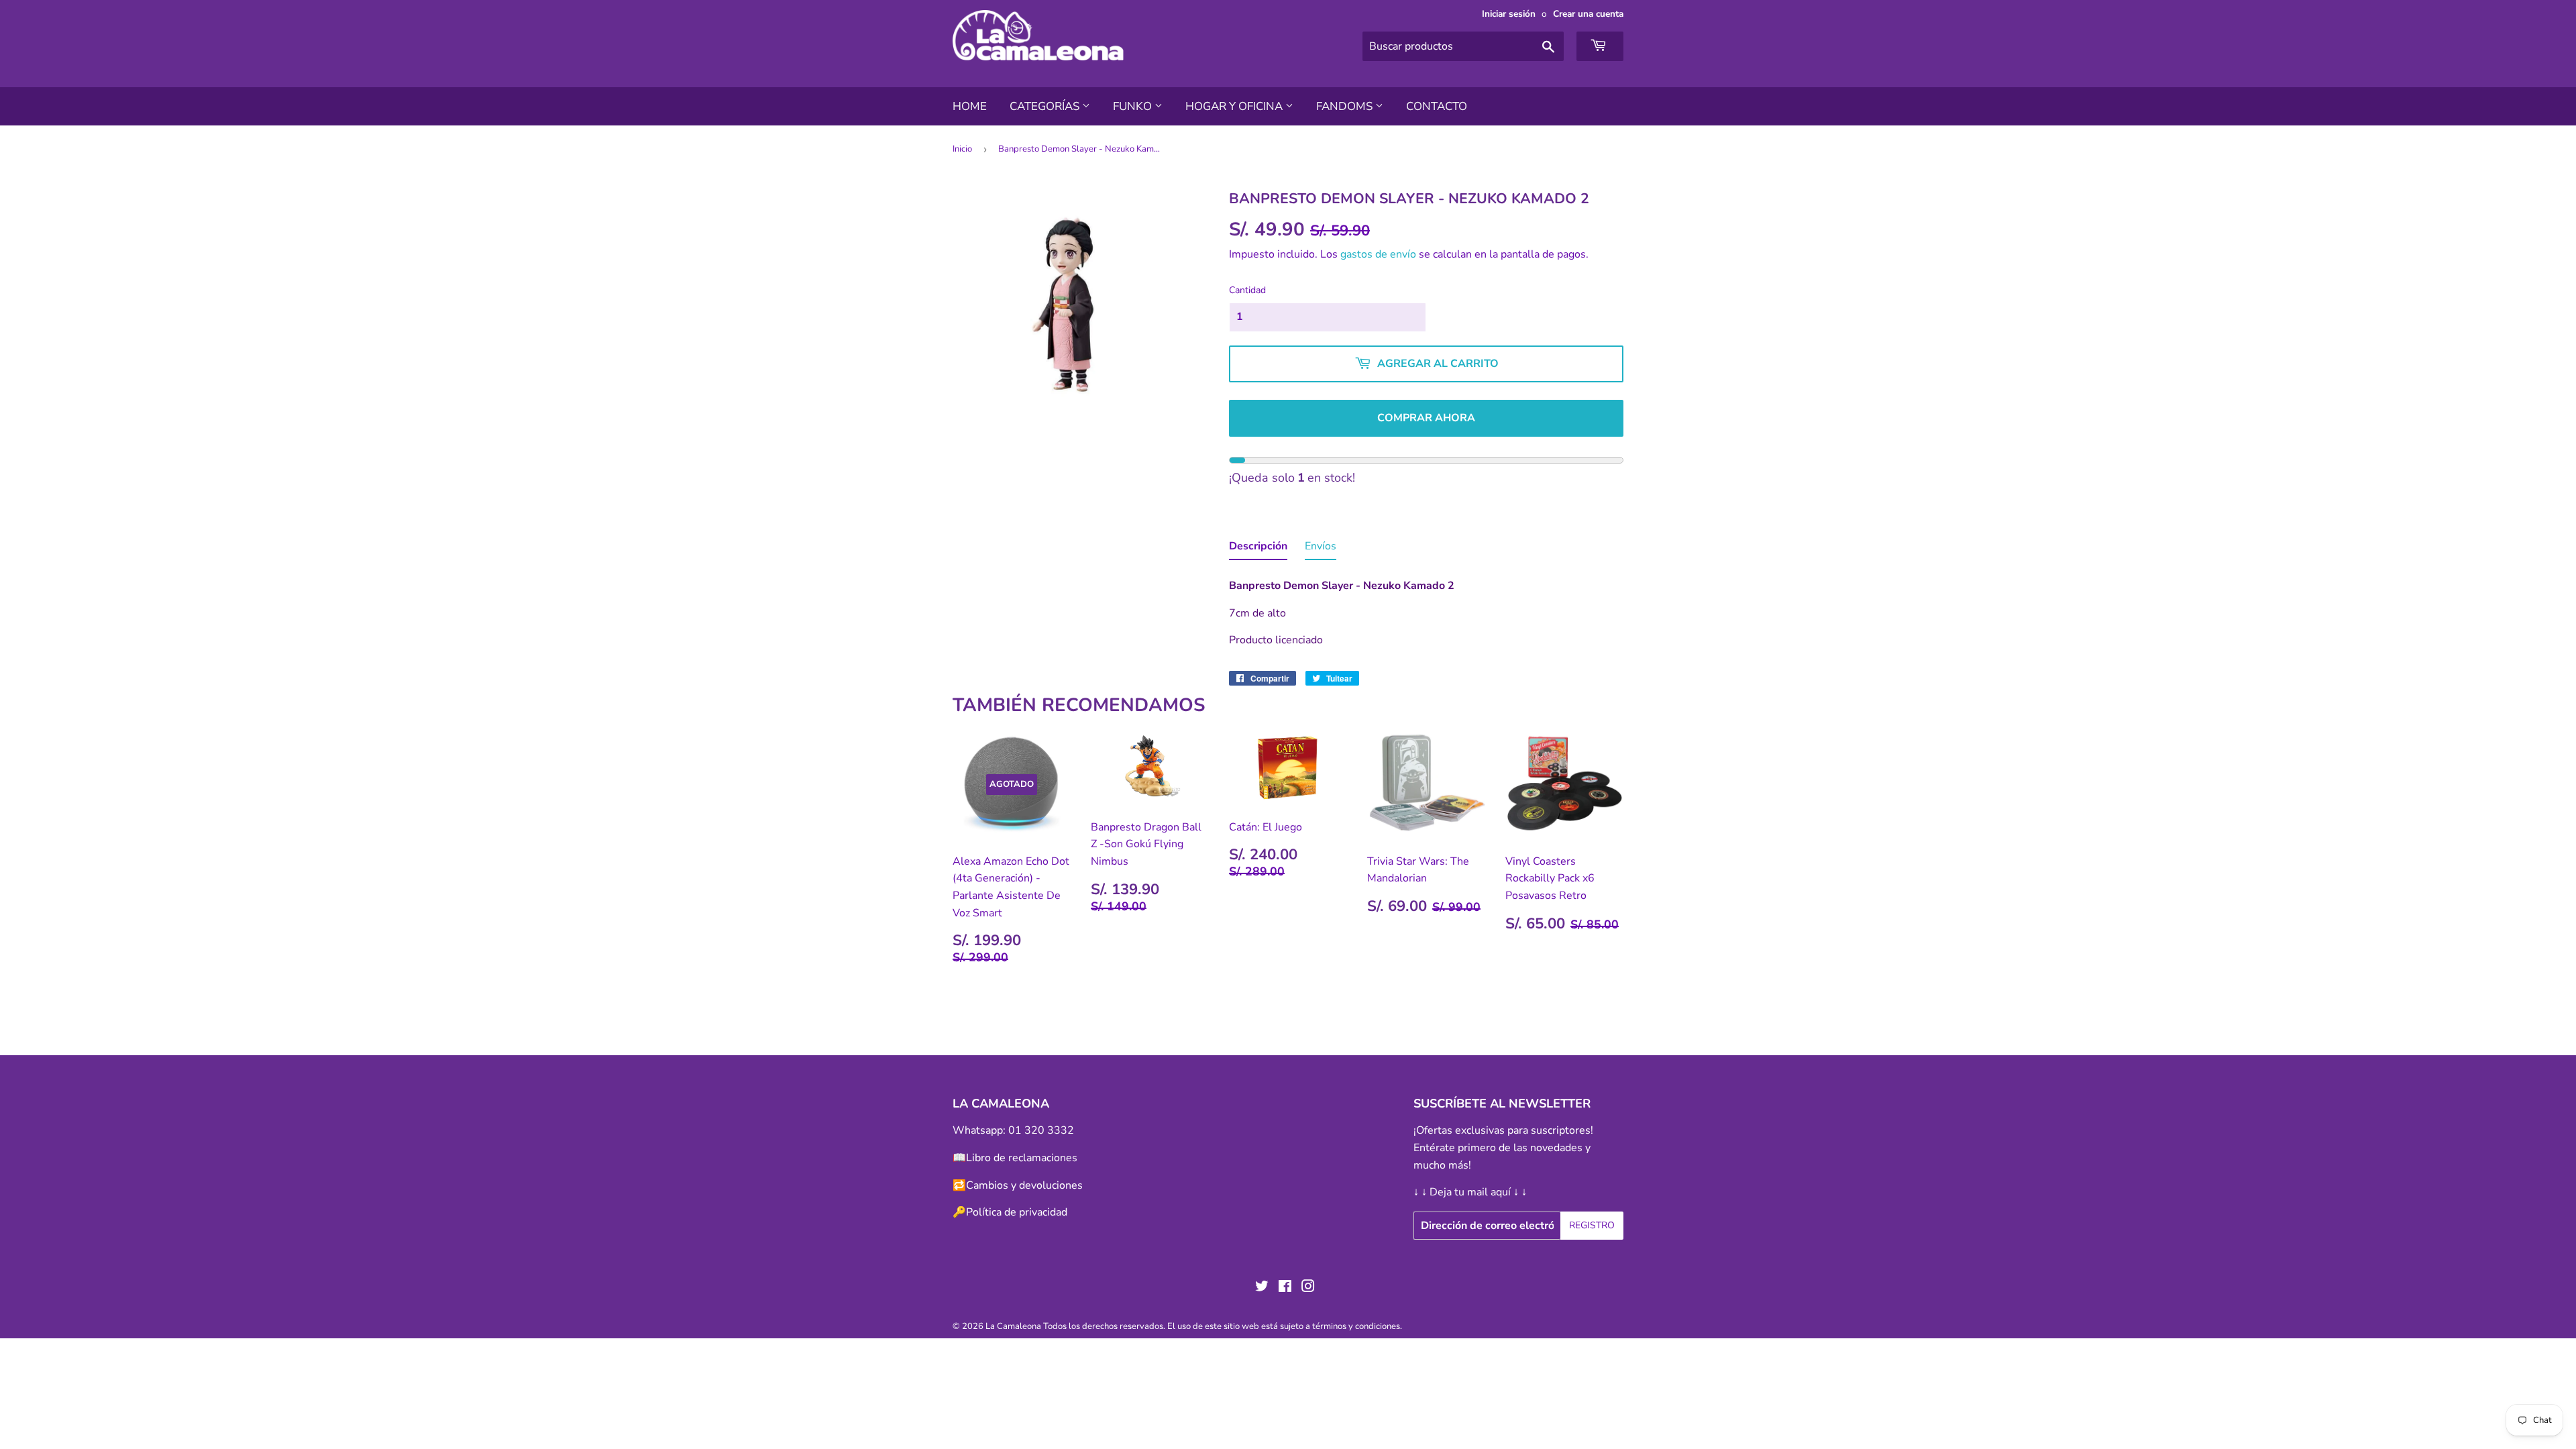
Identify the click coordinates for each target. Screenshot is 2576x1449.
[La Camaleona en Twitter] (1262, 1288)
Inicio (962, 149)
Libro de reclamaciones (1022, 1158)
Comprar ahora (1426, 418)
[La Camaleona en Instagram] (1308, 1288)
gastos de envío (1378, 254)
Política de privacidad (1017, 1212)
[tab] (1258, 549)
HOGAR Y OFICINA (1235, 106)
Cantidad (1247, 290)
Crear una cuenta (1588, 14)
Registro (1592, 1225)
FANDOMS (1346, 106)
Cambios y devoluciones (1024, 1185)
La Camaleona (1013, 1326)
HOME (970, 106)
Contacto (1437, 106)
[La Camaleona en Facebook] (1285, 1288)
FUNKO (1134, 106)
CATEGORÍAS (1046, 106)
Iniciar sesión (1509, 14)
